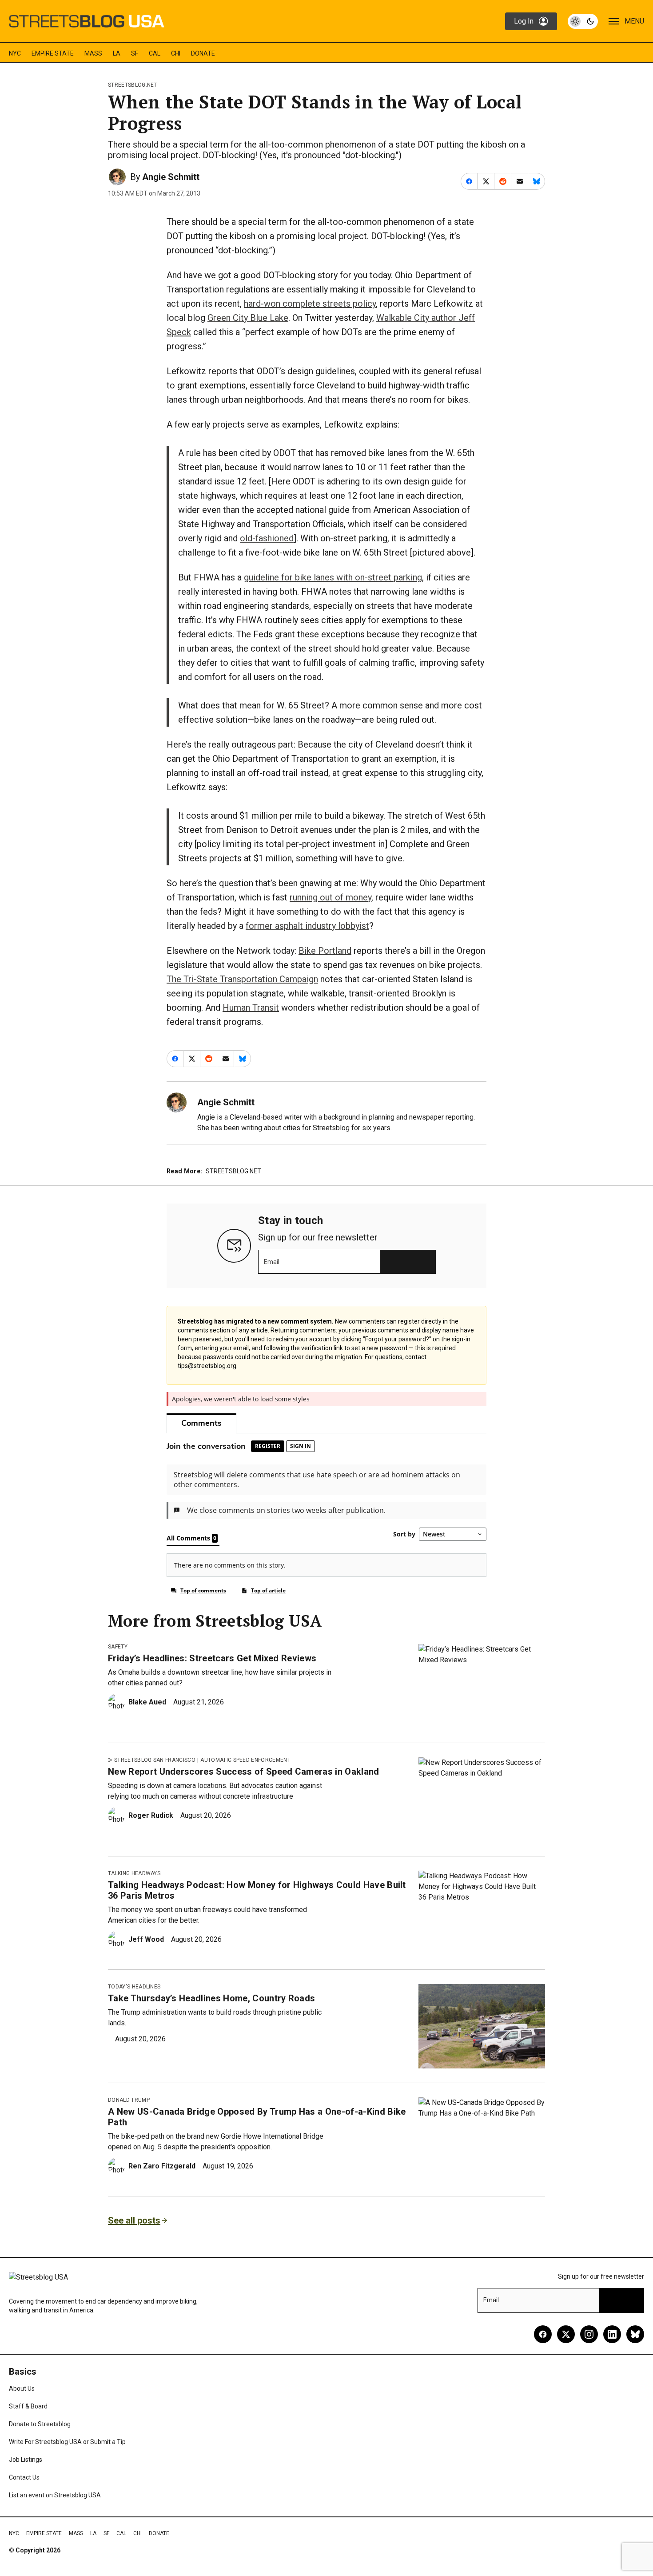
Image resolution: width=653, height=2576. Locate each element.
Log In (524, 21)
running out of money (330, 897)
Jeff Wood (146, 1939)
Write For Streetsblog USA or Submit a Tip (67, 2442)
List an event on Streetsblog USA (55, 2495)
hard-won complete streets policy (310, 304)
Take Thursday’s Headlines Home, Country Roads (211, 1998)
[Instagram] (589, 2334)
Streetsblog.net (133, 85)
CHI (176, 53)
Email (272, 1262)
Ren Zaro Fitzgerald (162, 2166)
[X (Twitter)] (566, 2334)
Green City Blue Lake (248, 318)
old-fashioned (267, 538)
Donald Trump (129, 2100)
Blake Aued (147, 1702)
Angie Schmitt (171, 177)
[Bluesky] (635, 2334)
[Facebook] (543, 2334)
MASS (93, 53)
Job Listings (26, 2460)
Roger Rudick (151, 1815)
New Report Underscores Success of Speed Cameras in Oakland (244, 1772)
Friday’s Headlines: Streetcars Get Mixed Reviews (212, 1658)
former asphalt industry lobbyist (307, 926)
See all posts (134, 2220)
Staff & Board (28, 2406)
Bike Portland (325, 951)
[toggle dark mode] (583, 21)
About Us (22, 2388)
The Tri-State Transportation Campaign (242, 979)
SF (135, 53)
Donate (203, 53)
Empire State (53, 53)
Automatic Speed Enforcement (245, 1760)
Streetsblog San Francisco (155, 1760)
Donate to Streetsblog (40, 2424)
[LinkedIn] (612, 2334)
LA (117, 53)
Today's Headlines (134, 1987)
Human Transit (251, 1008)
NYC (15, 53)
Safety (118, 1647)
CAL (155, 53)
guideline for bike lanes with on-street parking (333, 577)
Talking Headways (134, 1873)
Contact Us (24, 2477)
